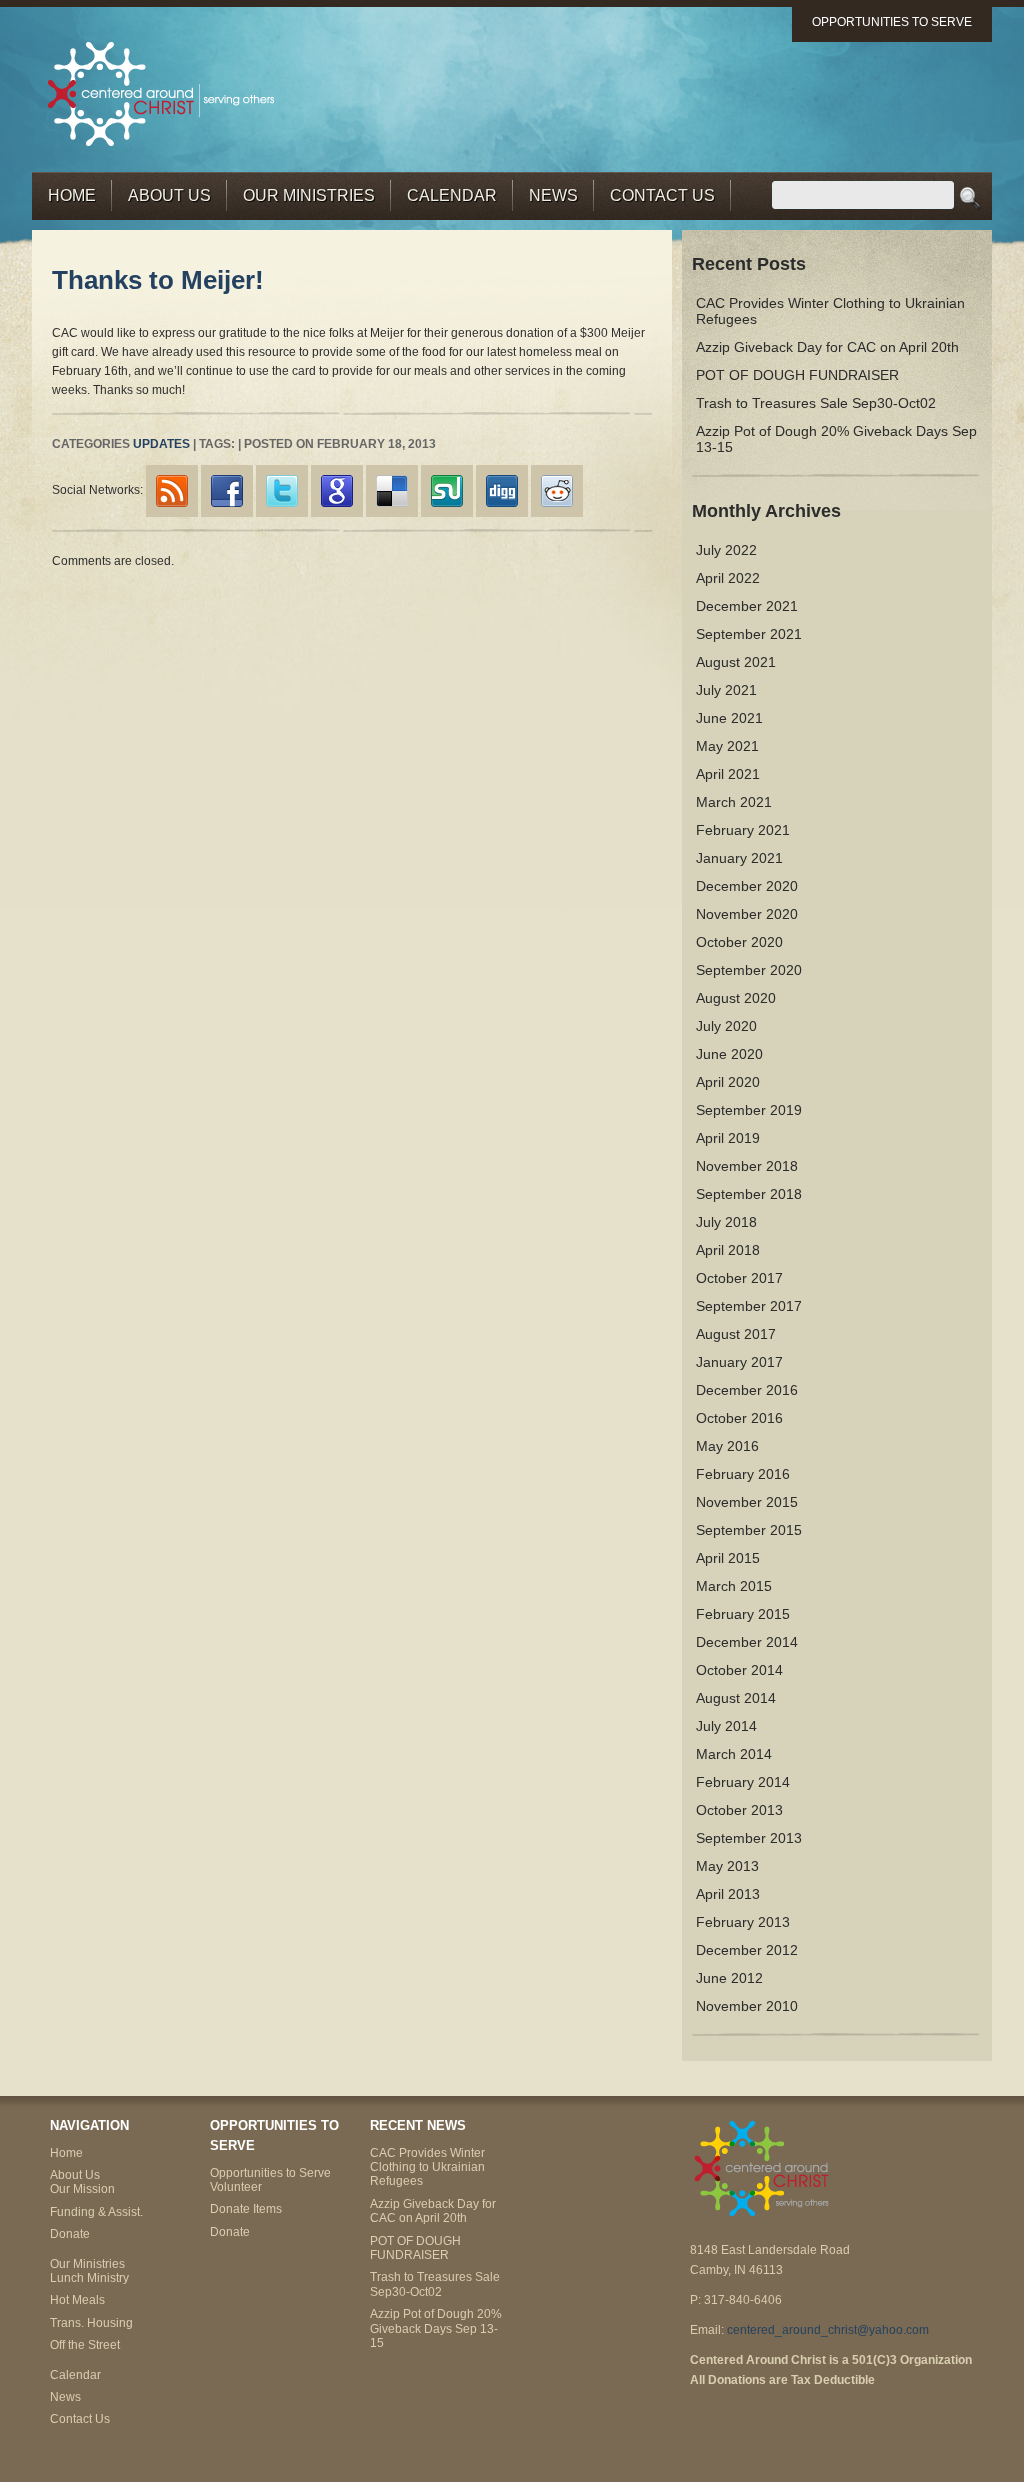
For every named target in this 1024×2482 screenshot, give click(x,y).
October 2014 (739, 1670)
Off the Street (85, 2345)
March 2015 (734, 1586)
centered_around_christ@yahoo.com (828, 2330)
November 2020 (747, 914)
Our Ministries (309, 195)
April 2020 (728, 1082)
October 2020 (739, 942)
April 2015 (728, 1558)
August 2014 (736, 1698)
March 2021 (734, 802)
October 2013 (739, 1810)
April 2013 (728, 1894)
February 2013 (743, 1922)
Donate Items (246, 2209)
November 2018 (747, 1166)
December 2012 (747, 1950)
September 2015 (749, 1530)
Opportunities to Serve (892, 22)
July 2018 (726, 1222)
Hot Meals (77, 2300)
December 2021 (747, 606)
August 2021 (736, 662)
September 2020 (749, 970)
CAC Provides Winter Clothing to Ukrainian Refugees (427, 2167)
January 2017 (739, 1362)
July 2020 (726, 1026)
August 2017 (736, 1334)
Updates (161, 444)
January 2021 (739, 858)
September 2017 (749, 1306)
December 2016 (747, 1390)
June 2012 (729, 1978)
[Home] (162, 92)
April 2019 (728, 1138)
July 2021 (726, 690)
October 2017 (739, 1278)
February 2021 (743, 830)
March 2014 (734, 1754)
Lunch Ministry (89, 2278)
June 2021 (729, 718)
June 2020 (729, 1054)
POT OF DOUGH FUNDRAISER (797, 375)
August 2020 (736, 998)
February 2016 (743, 1474)
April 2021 (728, 774)
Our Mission (82, 2189)
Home (72, 195)
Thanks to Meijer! (158, 280)
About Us (169, 195)
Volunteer (236, 2187)
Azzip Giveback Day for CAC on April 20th (827, 347)
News (553, 195)
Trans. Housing (91, 2323)
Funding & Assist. (96, 2212)
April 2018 (728, 1250)
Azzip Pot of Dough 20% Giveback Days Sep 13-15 (436, 2328)
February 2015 (743, 1614)
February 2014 (743, 1782)
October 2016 (739, 1418)
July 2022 (726, 550)
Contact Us (662, 195)
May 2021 (727, 746)
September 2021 (749, 634)
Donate (70, 2234)
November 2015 (747, 1502)
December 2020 (747, 886)
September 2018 (749, 1194)
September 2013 (749, 1838)
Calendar (452, 195)
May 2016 (727, 1446)
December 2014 (747, 1642)
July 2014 (726, 1726)
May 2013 (727, 1866)
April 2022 (728, 578)
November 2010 (747, 2006)
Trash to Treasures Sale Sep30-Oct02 (816, 403)
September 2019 (749, 1110)
